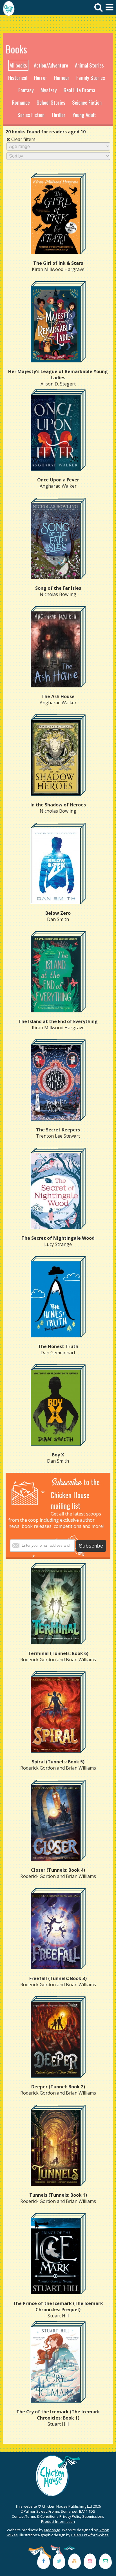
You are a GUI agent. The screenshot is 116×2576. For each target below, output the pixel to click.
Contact (18, 2516)
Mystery (49, 90)
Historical (18, 78)
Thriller (58, 115)
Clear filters (23, 139)
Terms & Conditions (42, 2516)
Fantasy (26, 90)
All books (18, 65)
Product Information (58, 2521)
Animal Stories (89, 65)
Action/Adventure (51, 65)
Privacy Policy (70, 2516)
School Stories (51, 102)
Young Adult (84, 115)
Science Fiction (87, 102)
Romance (21, 102)
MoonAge (52, 2530)
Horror (41, 78)
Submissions (93, 2516)
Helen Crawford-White (90, 2535)
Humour (62, 78)
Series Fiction (31, 115)
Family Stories (91, 78)
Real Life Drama (79, 90)
